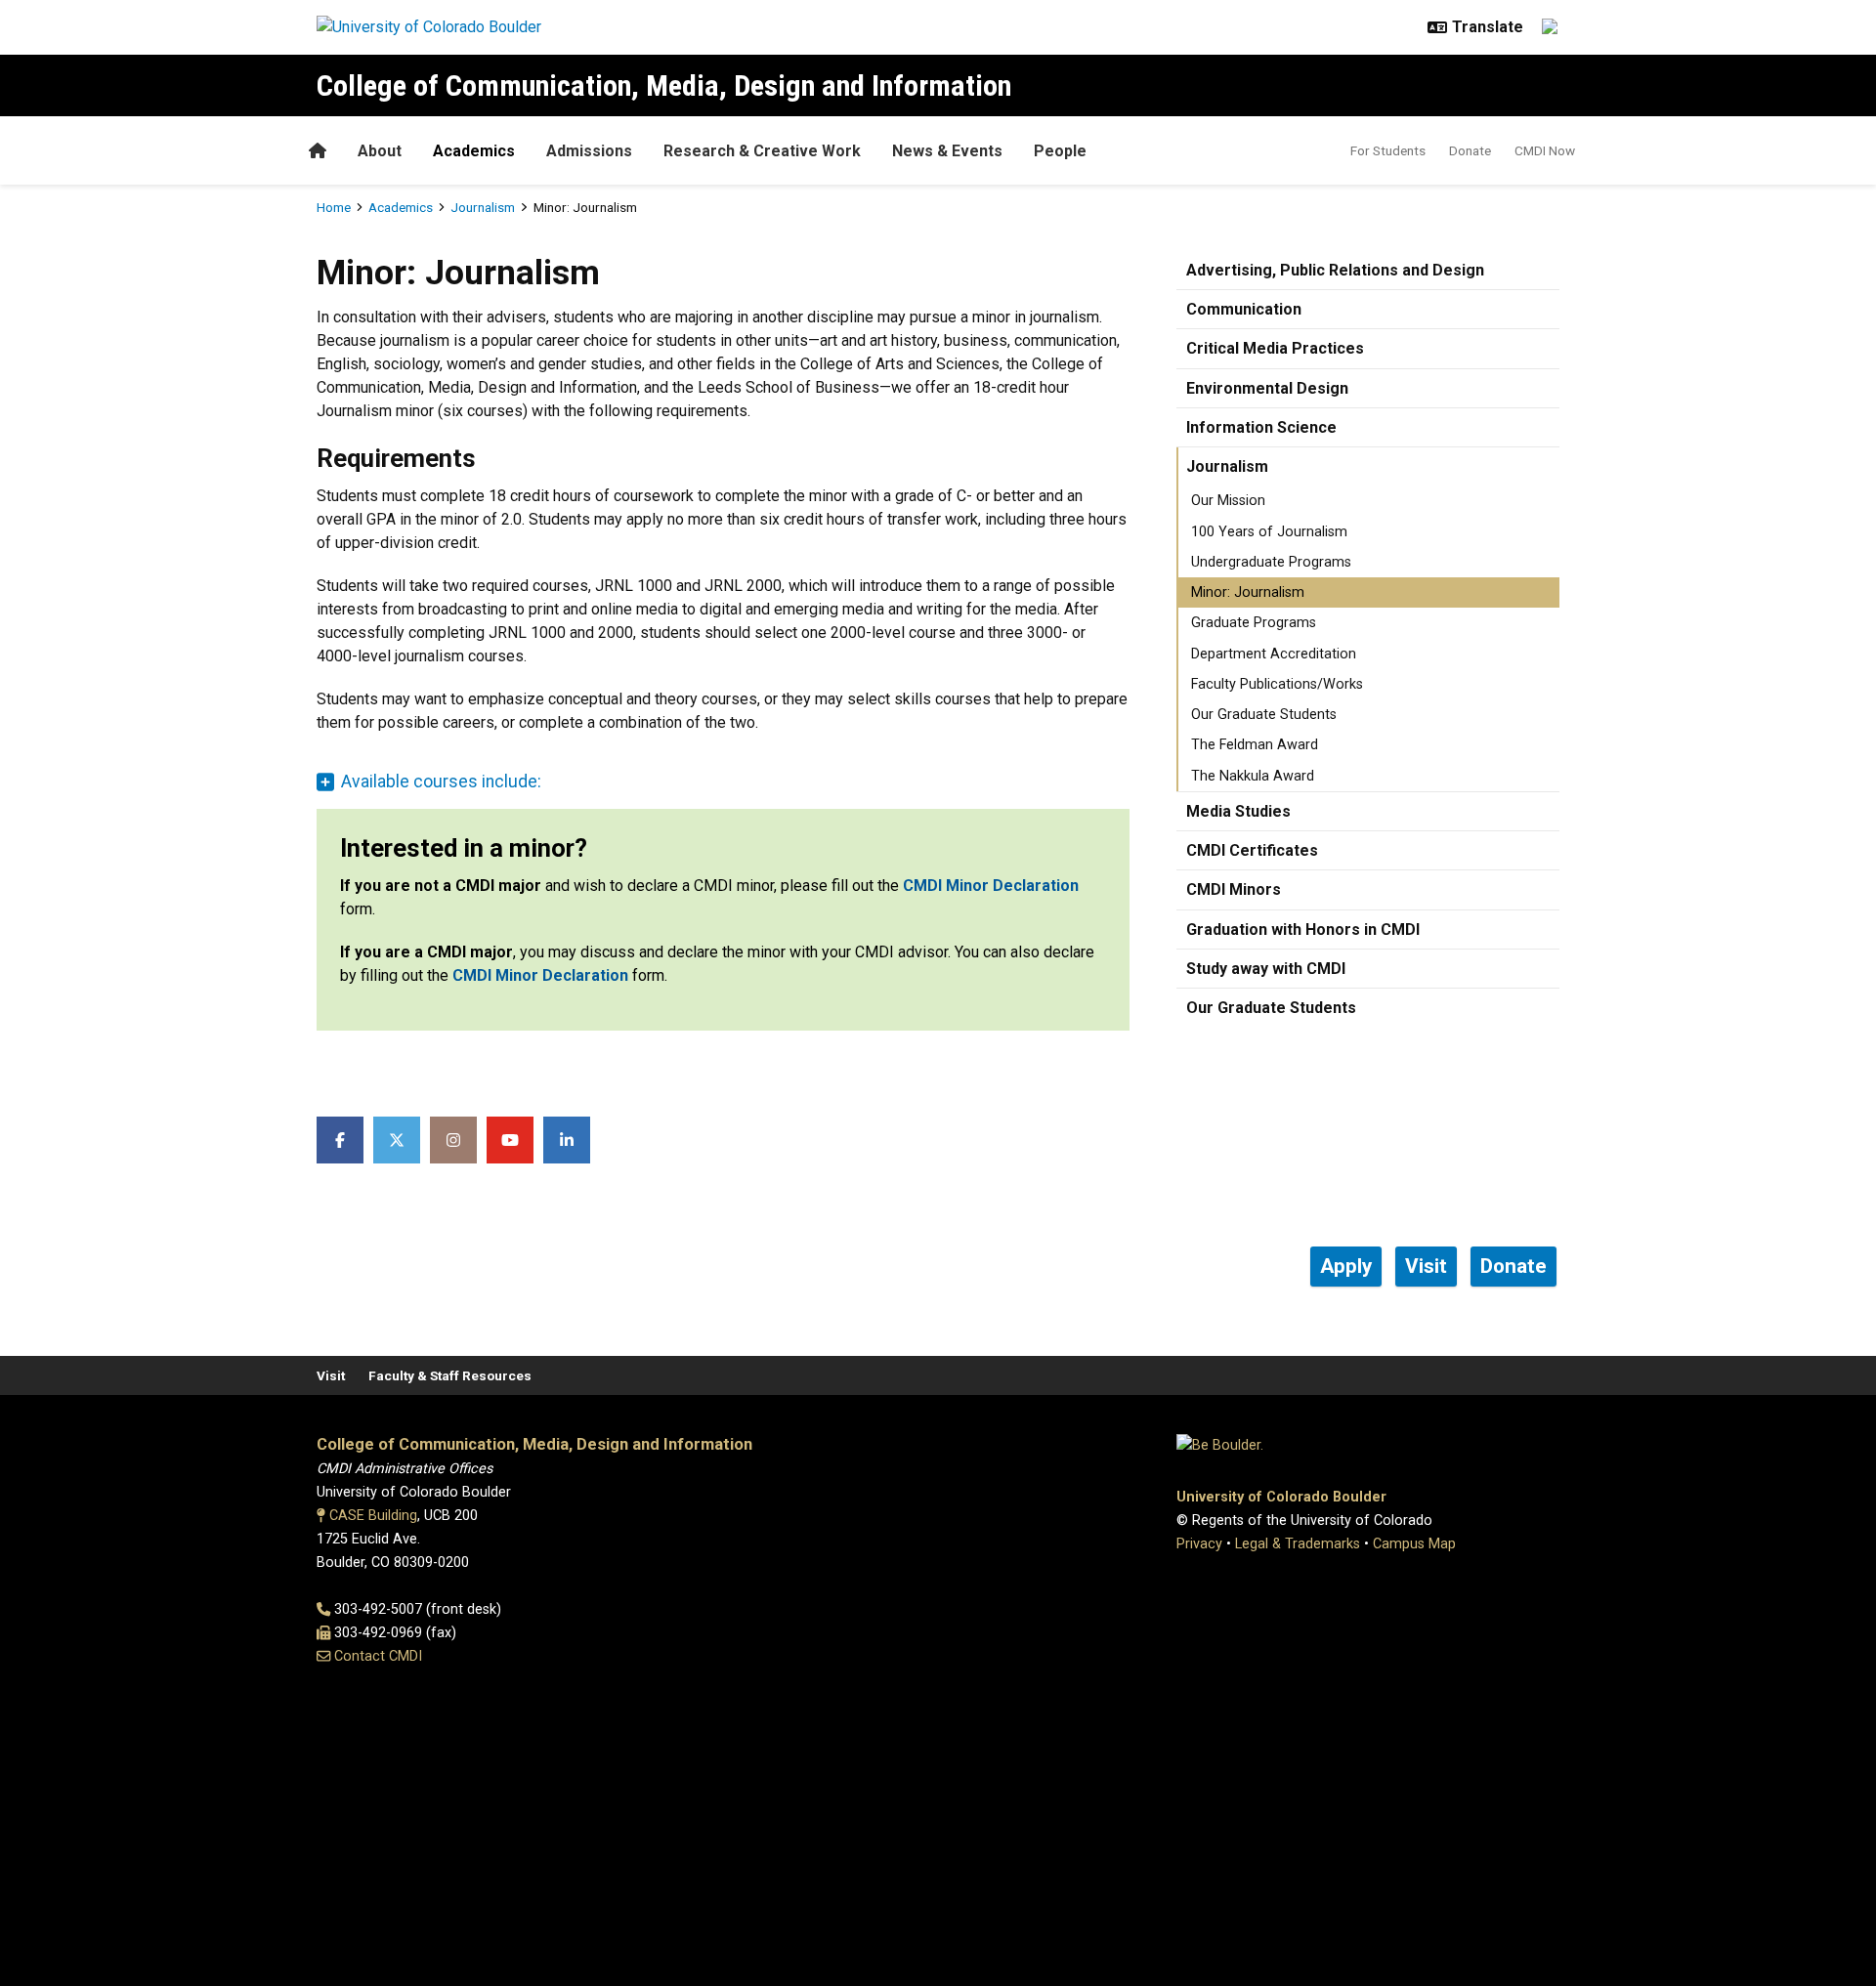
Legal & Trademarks (1298, 1544)
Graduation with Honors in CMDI (1303, 930)
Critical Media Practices (1275, 348)
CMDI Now (1545, 150)
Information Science (1261, 427)
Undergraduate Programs (1271, 562)
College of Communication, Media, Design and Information (664, 85)
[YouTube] (510, 1140)
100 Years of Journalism (1269, 532)
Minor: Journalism (1248, 592)
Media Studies (1238, 811)
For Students (1388, 150)
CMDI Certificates (1252, 850)
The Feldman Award (1255, 745)
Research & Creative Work (762, 151)
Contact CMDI (378, 1656)
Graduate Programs (1254, 623)
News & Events (947, 151)
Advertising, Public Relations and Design (1335, 270)
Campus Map (1414, 1544)
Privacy (1199, 1544)
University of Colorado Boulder (1281, 1497)
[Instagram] (453, 1140)
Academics (474, 151)
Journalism (483, 207)
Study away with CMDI (1266, 969)
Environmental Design (1267, 388)
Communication (1244, 309)
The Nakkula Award (1253, 776)
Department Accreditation (1274, 654)
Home (334, 207)
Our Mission (1228, 501)
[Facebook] (340, 1140)
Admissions (589, 151)
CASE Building (373, 1516)
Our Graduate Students (1264, 715)
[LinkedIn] (567, 1140)
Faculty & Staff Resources (450, 1375)
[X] (397, 1140)
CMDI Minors (1234, 889)
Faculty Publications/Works (1277, 684)
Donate (1470, 150)
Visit (331, 1375)
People (1060, 151)
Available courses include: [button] (441, 782)
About (380, 151)
